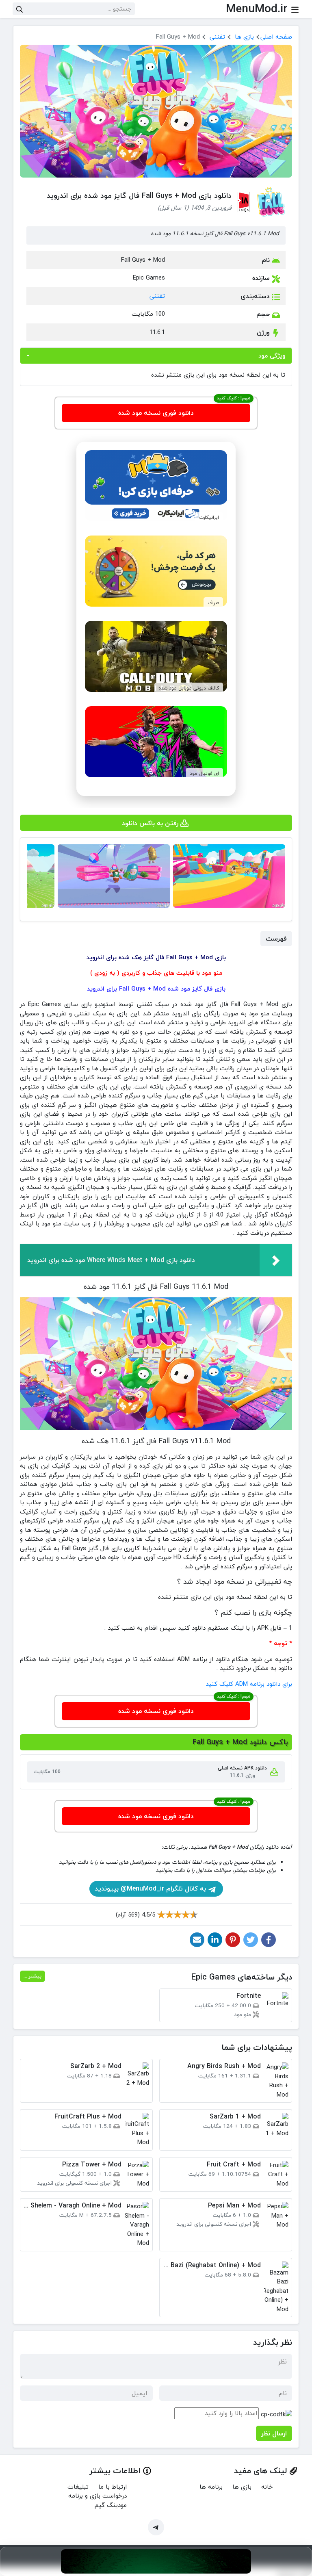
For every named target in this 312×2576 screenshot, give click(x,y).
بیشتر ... (32, 1976)
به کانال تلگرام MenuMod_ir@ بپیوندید (151, 1889)
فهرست (276, 939)
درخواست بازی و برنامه (97, 2496)
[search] (19, 9)
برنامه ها (211, 2487)
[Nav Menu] (295, 9)
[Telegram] (156, 2527)
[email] (197, 1940)
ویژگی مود (272, 356)
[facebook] (269, 1940)
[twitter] (251, 1940)
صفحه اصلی (276, 37)
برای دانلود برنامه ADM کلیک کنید (249, 1684)
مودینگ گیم (111, 2505)
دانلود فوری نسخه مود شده (156, 413)
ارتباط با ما (113, 2487)
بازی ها (244, 37)
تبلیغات (78, 2487)
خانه (267, 2487)
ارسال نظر (274, 2433)
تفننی (217, 37)
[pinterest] (233, 1940)
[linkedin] (215, 1940)
